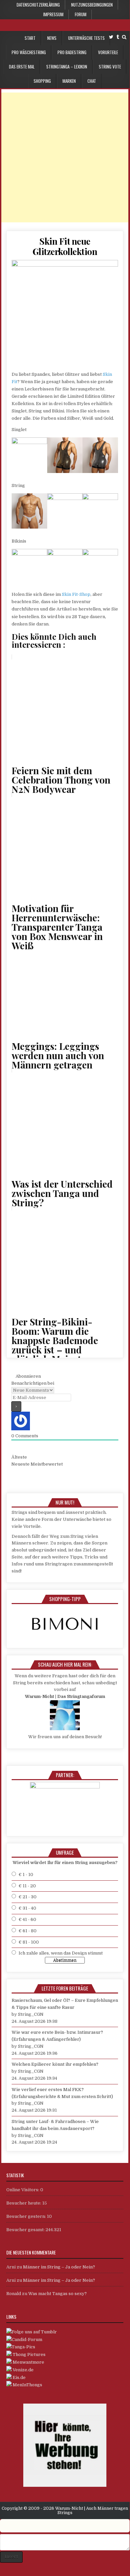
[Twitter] (111, 37)
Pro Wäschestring (29, 52)
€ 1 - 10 (26, 1874)
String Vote (110, 67)
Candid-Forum (27, 2340)
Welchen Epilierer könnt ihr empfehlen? (55, 2064)
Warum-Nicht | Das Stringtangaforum (65, 1696)
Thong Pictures (29, 2354)
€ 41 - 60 (27, 1919)
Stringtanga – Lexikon (67, 67)
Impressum (53, 14)
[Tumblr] (118, 37)
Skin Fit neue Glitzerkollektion (65, 246)
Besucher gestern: (27, 2216)
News (52, 38)
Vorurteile (108, 52)
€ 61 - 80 (28, 1931)
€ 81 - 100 (29, 1942)
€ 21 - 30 (28, 1897)
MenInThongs (27, 2385)
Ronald (14, 2294)
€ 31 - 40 (27, 1908)
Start (30, 38)
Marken (69, 81)
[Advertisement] (65, 157)
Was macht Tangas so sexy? (58, 2294)
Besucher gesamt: (26, 2230)
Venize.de (23, 2370)
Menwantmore (28, 2362)
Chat (92, 81)
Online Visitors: (23, 2190)
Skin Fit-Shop (76, 594)
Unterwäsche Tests (86, 38)
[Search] (124, 37)
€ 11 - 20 (27, 1886)
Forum (81, 14)
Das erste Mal (22, 67)
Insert (11, 2557)
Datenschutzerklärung (38, 5)
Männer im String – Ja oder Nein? (59, 2267)
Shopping (42, 81)
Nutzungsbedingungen (92, 5)
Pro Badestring (72, 52)
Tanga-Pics (23, 2347)
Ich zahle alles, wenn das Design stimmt (61, 1953)
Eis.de (19, 2377)
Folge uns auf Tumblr (34, 2332)
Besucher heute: (24, 2203)
